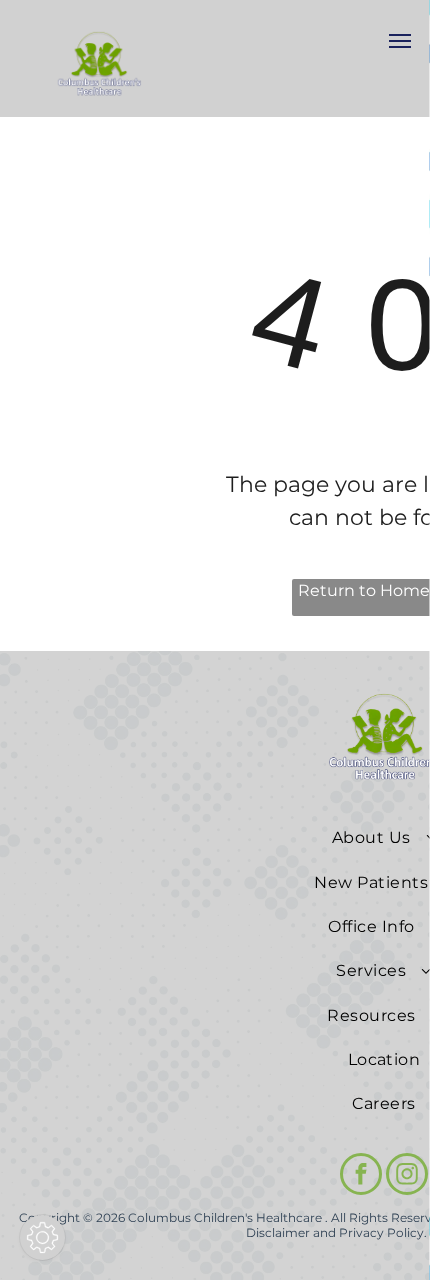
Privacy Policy (381, 1232)
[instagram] (407, 1176)
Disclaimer (278, 1232)
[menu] (400, 41)
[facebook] (361, 1176)
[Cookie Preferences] (42, 1237)
